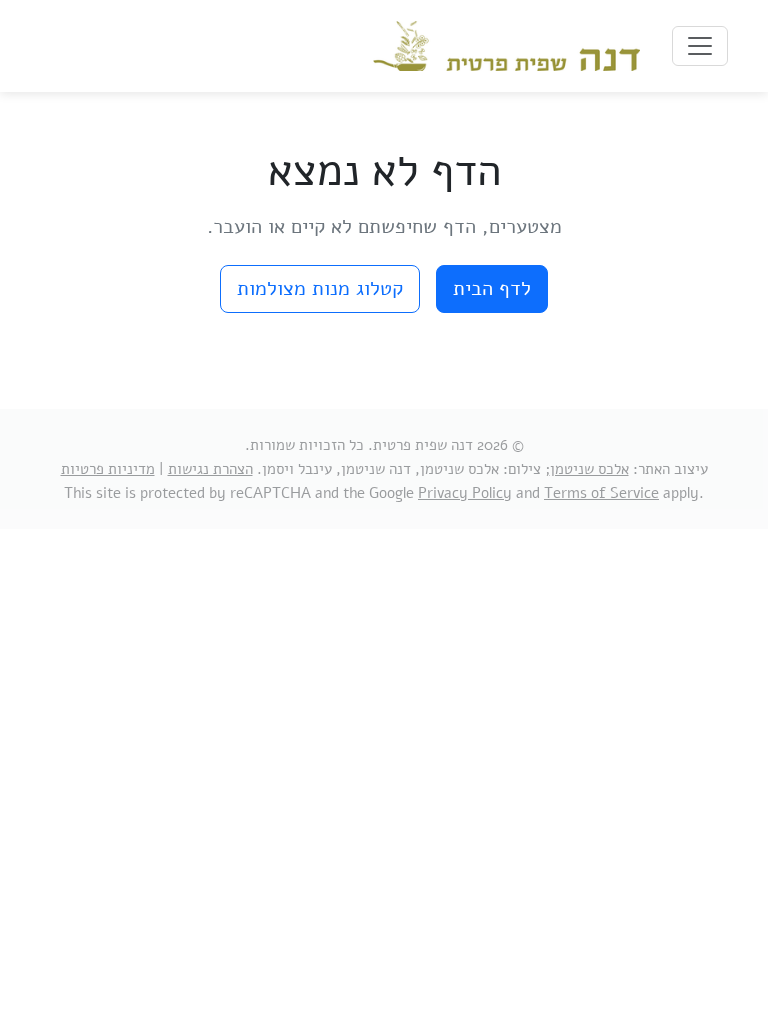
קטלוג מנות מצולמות (320, 288)
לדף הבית (492, 288)
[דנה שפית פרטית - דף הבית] (506, 46)
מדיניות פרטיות (108, 469)
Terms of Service (601, 493)
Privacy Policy (465, 493)
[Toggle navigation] (700, 46)
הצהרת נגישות (210, 469)
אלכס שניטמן (589, 469)
